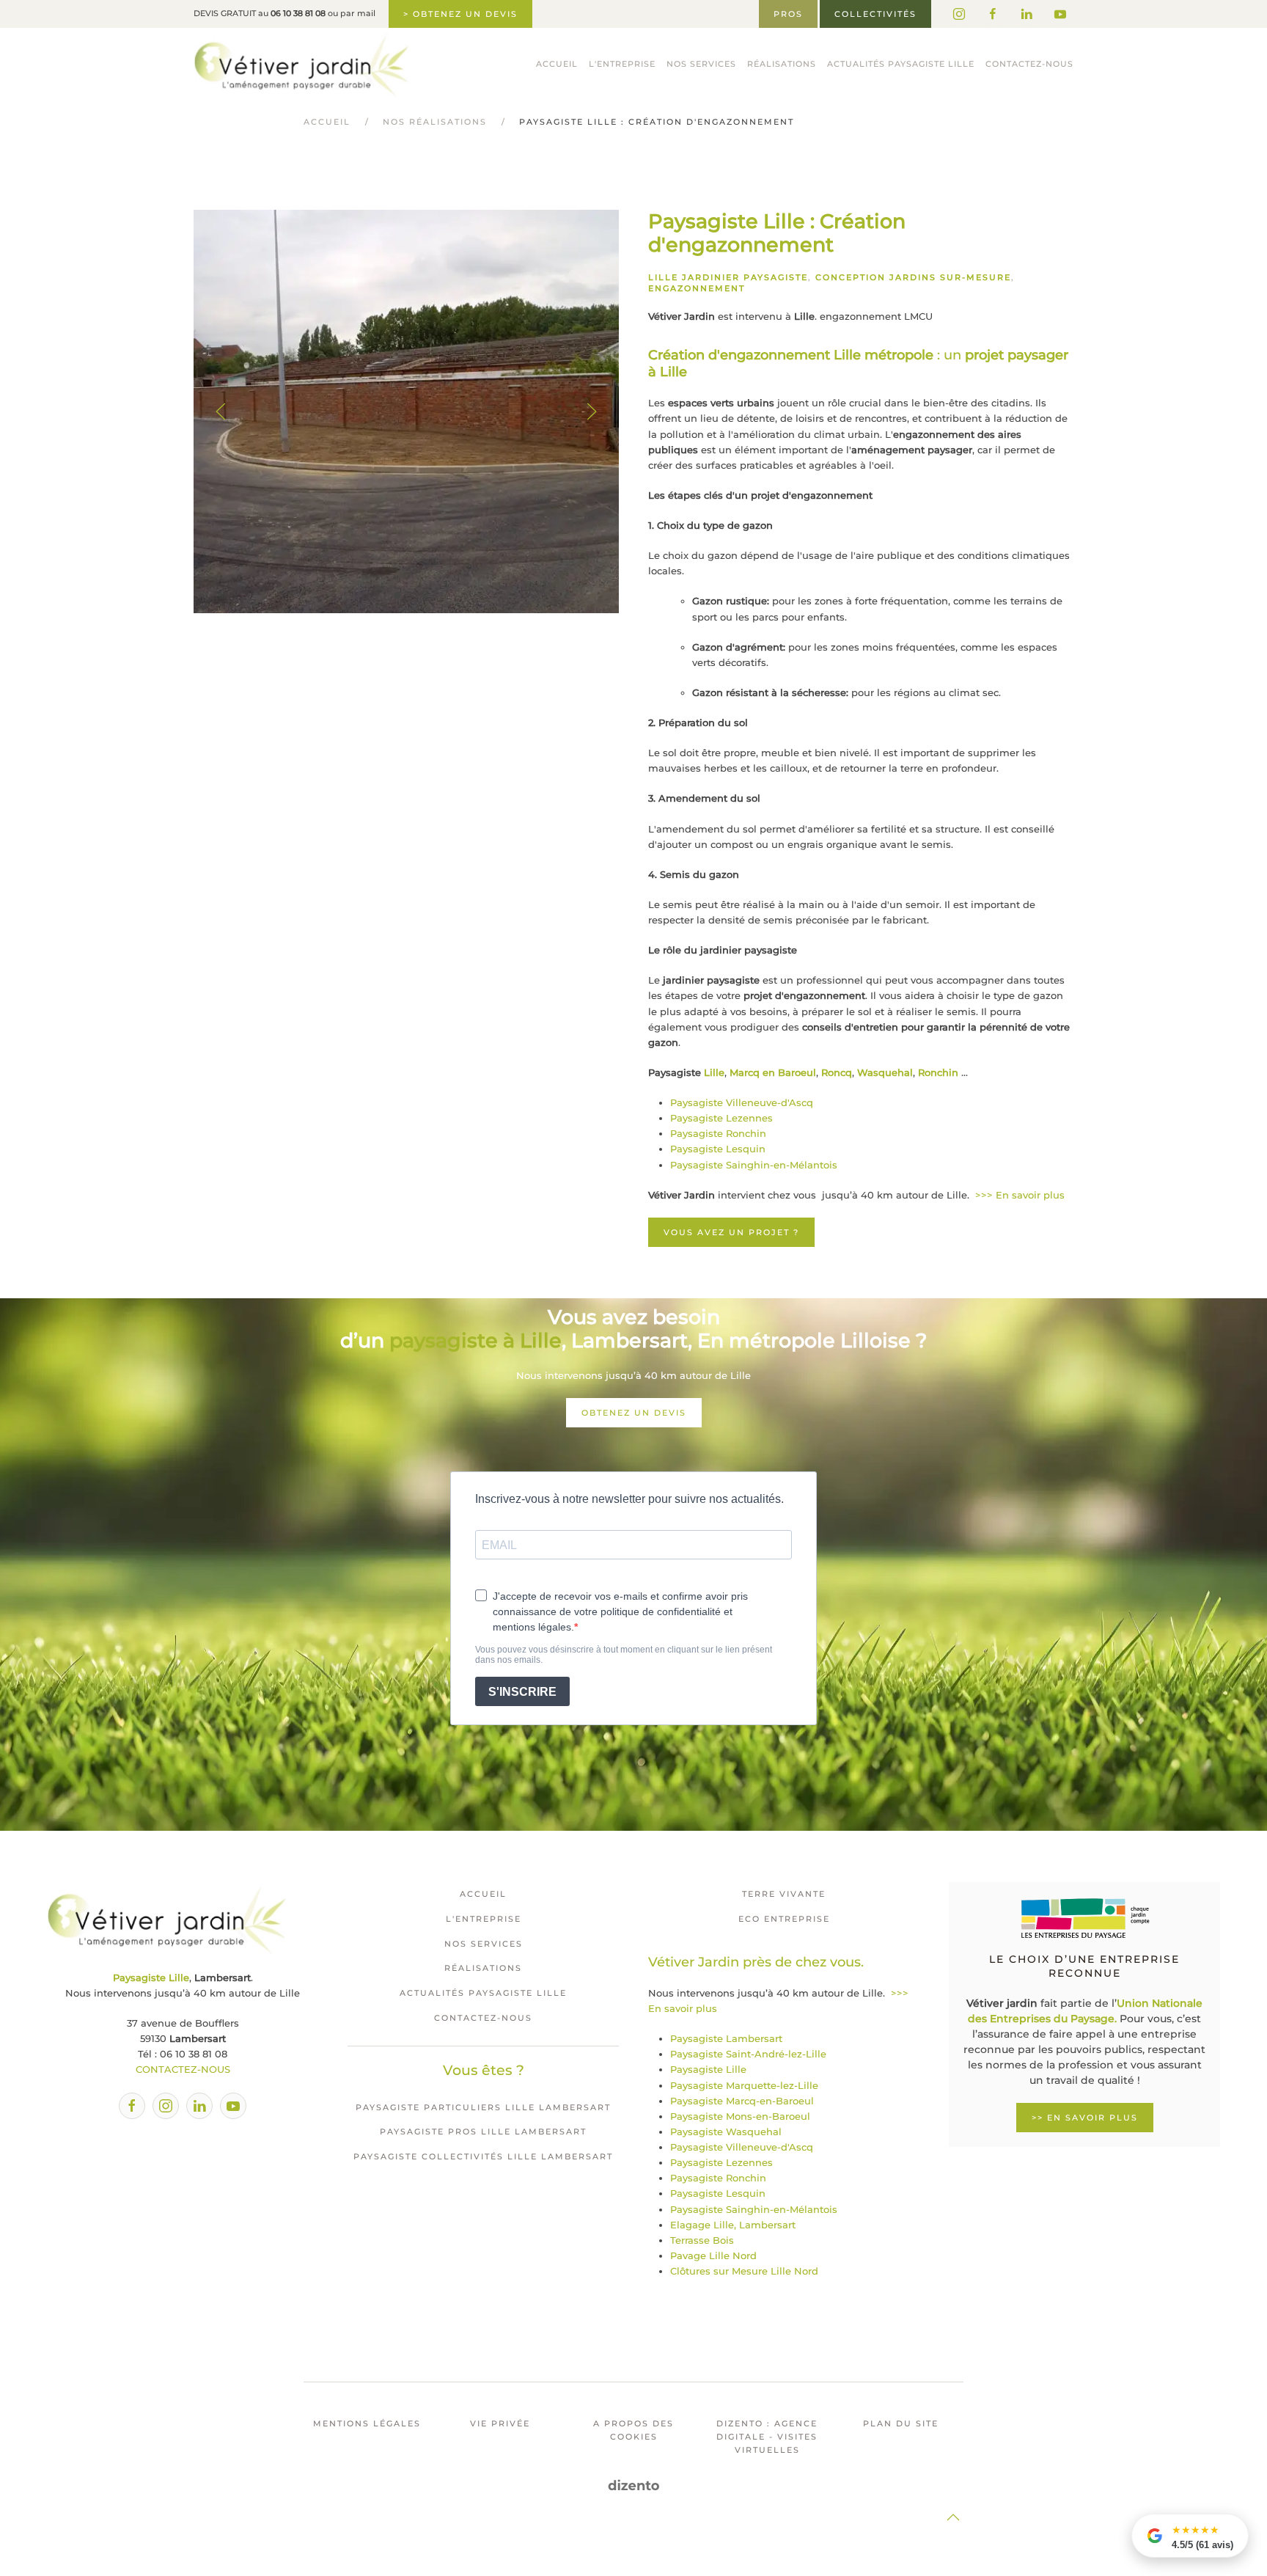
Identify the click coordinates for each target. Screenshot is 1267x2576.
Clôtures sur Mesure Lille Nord (744, 2271)
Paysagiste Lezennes (721, 1118)
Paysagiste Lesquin (718, 1149)
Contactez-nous (1029, 64)
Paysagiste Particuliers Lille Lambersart (483, 2107)
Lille (714, 1072)
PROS (788, 14)
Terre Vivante (784, 1894)
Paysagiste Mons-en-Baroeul (740, 2116)
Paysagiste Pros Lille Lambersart (483, 2132)
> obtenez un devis (460, 14)
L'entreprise (484, 1919)
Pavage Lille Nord (713, 2255)
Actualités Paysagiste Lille (901, 64)
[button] (221, 411)
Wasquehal (885, 1072)
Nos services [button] (701, 64)
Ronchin (938, 1072)
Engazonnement (697, 288)
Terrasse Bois (702, 2240)
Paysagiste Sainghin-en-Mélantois (754, 1165)
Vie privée (500, 2423)
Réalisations (782, 64)
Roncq (837, 1072)
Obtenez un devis (634, 1413)
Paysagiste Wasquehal (726, 2132)
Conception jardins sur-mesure (913, 277)
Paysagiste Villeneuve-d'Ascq (742, 1102)
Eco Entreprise (784, 1919)
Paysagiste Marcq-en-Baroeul (742, 2101)
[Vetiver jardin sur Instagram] (959, 14)
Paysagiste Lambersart (726, 2038)
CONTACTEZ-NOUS (183, 2069)
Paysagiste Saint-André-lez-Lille (748, 2054)
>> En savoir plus (1085, 2118)
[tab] (398, 595)
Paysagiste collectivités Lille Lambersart (483, 2156)
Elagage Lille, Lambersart (733, 2225)
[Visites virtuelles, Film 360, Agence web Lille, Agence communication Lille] (634, 2485)
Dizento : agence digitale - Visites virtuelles (767, 2437)
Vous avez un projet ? (731, 1232)
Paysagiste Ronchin (718, 1133)
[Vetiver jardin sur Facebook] (993, 14)
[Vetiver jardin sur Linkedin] (1027, 14)
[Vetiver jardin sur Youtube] (1060, 14)
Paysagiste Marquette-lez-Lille (744, 2085)
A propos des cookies (633, 2430)
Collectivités (875, 14)
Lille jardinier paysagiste (728, 277)
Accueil (557, 64)
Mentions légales (367, 2423)
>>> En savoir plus (1020, 1195)
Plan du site (901, 2423)
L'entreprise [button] (622, 64)
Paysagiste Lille (708, 2069)
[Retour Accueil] (301, 65)
